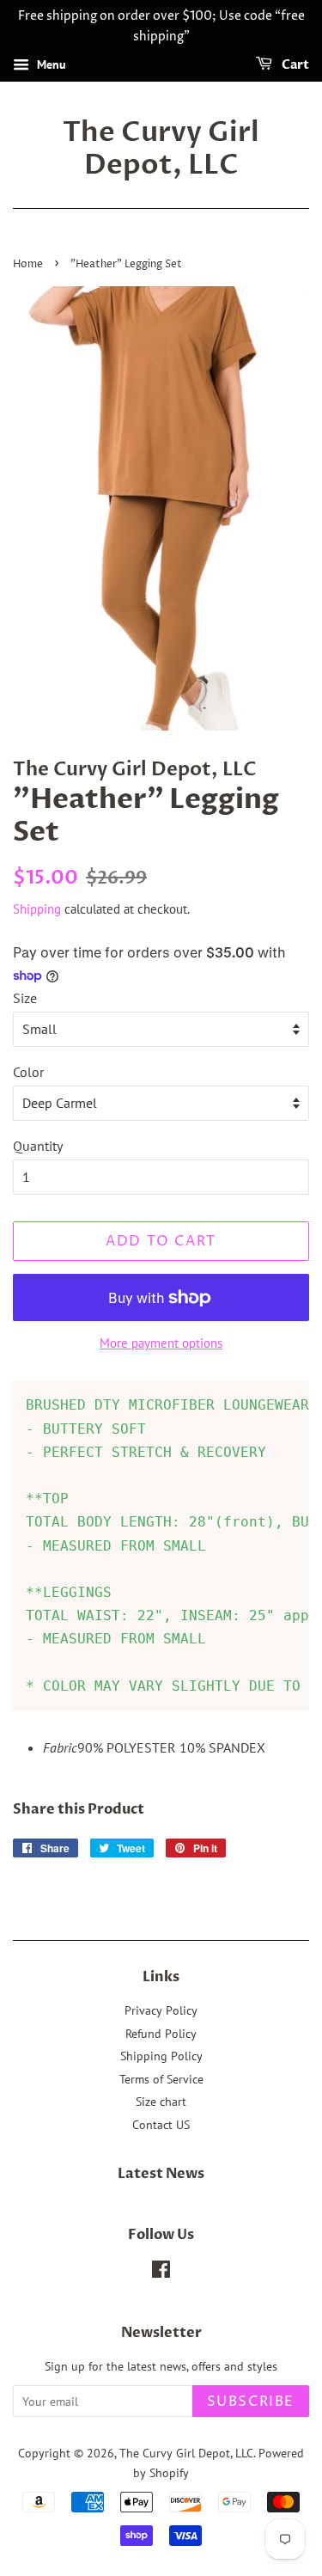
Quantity (38, 1146)
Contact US (161, 2125)
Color (28, 1072)
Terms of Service (161, 2079)
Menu (50, 64)
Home (28, 264)
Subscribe (251, 2402)
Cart (294, 65)
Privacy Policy (161, 2010)
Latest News (161, 2174)
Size (25, 998)
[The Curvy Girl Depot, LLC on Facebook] (161, 2273)
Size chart (161, 2102)
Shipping (37, 909)
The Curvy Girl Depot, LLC (161, 149)
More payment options (161, 1343)
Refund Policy (161, 2034)
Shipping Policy (161, 2056)
